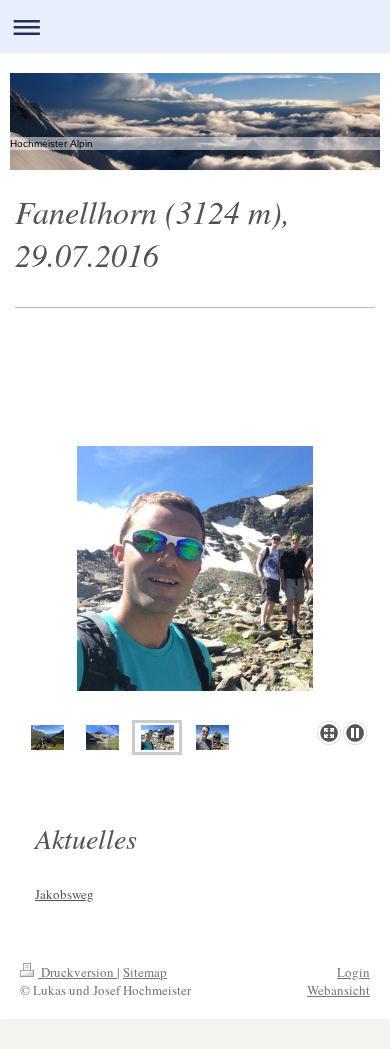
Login (353, 972)
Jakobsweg (64, 894)
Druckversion (77, 972)
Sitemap (145, 972)
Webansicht (338, 990)
